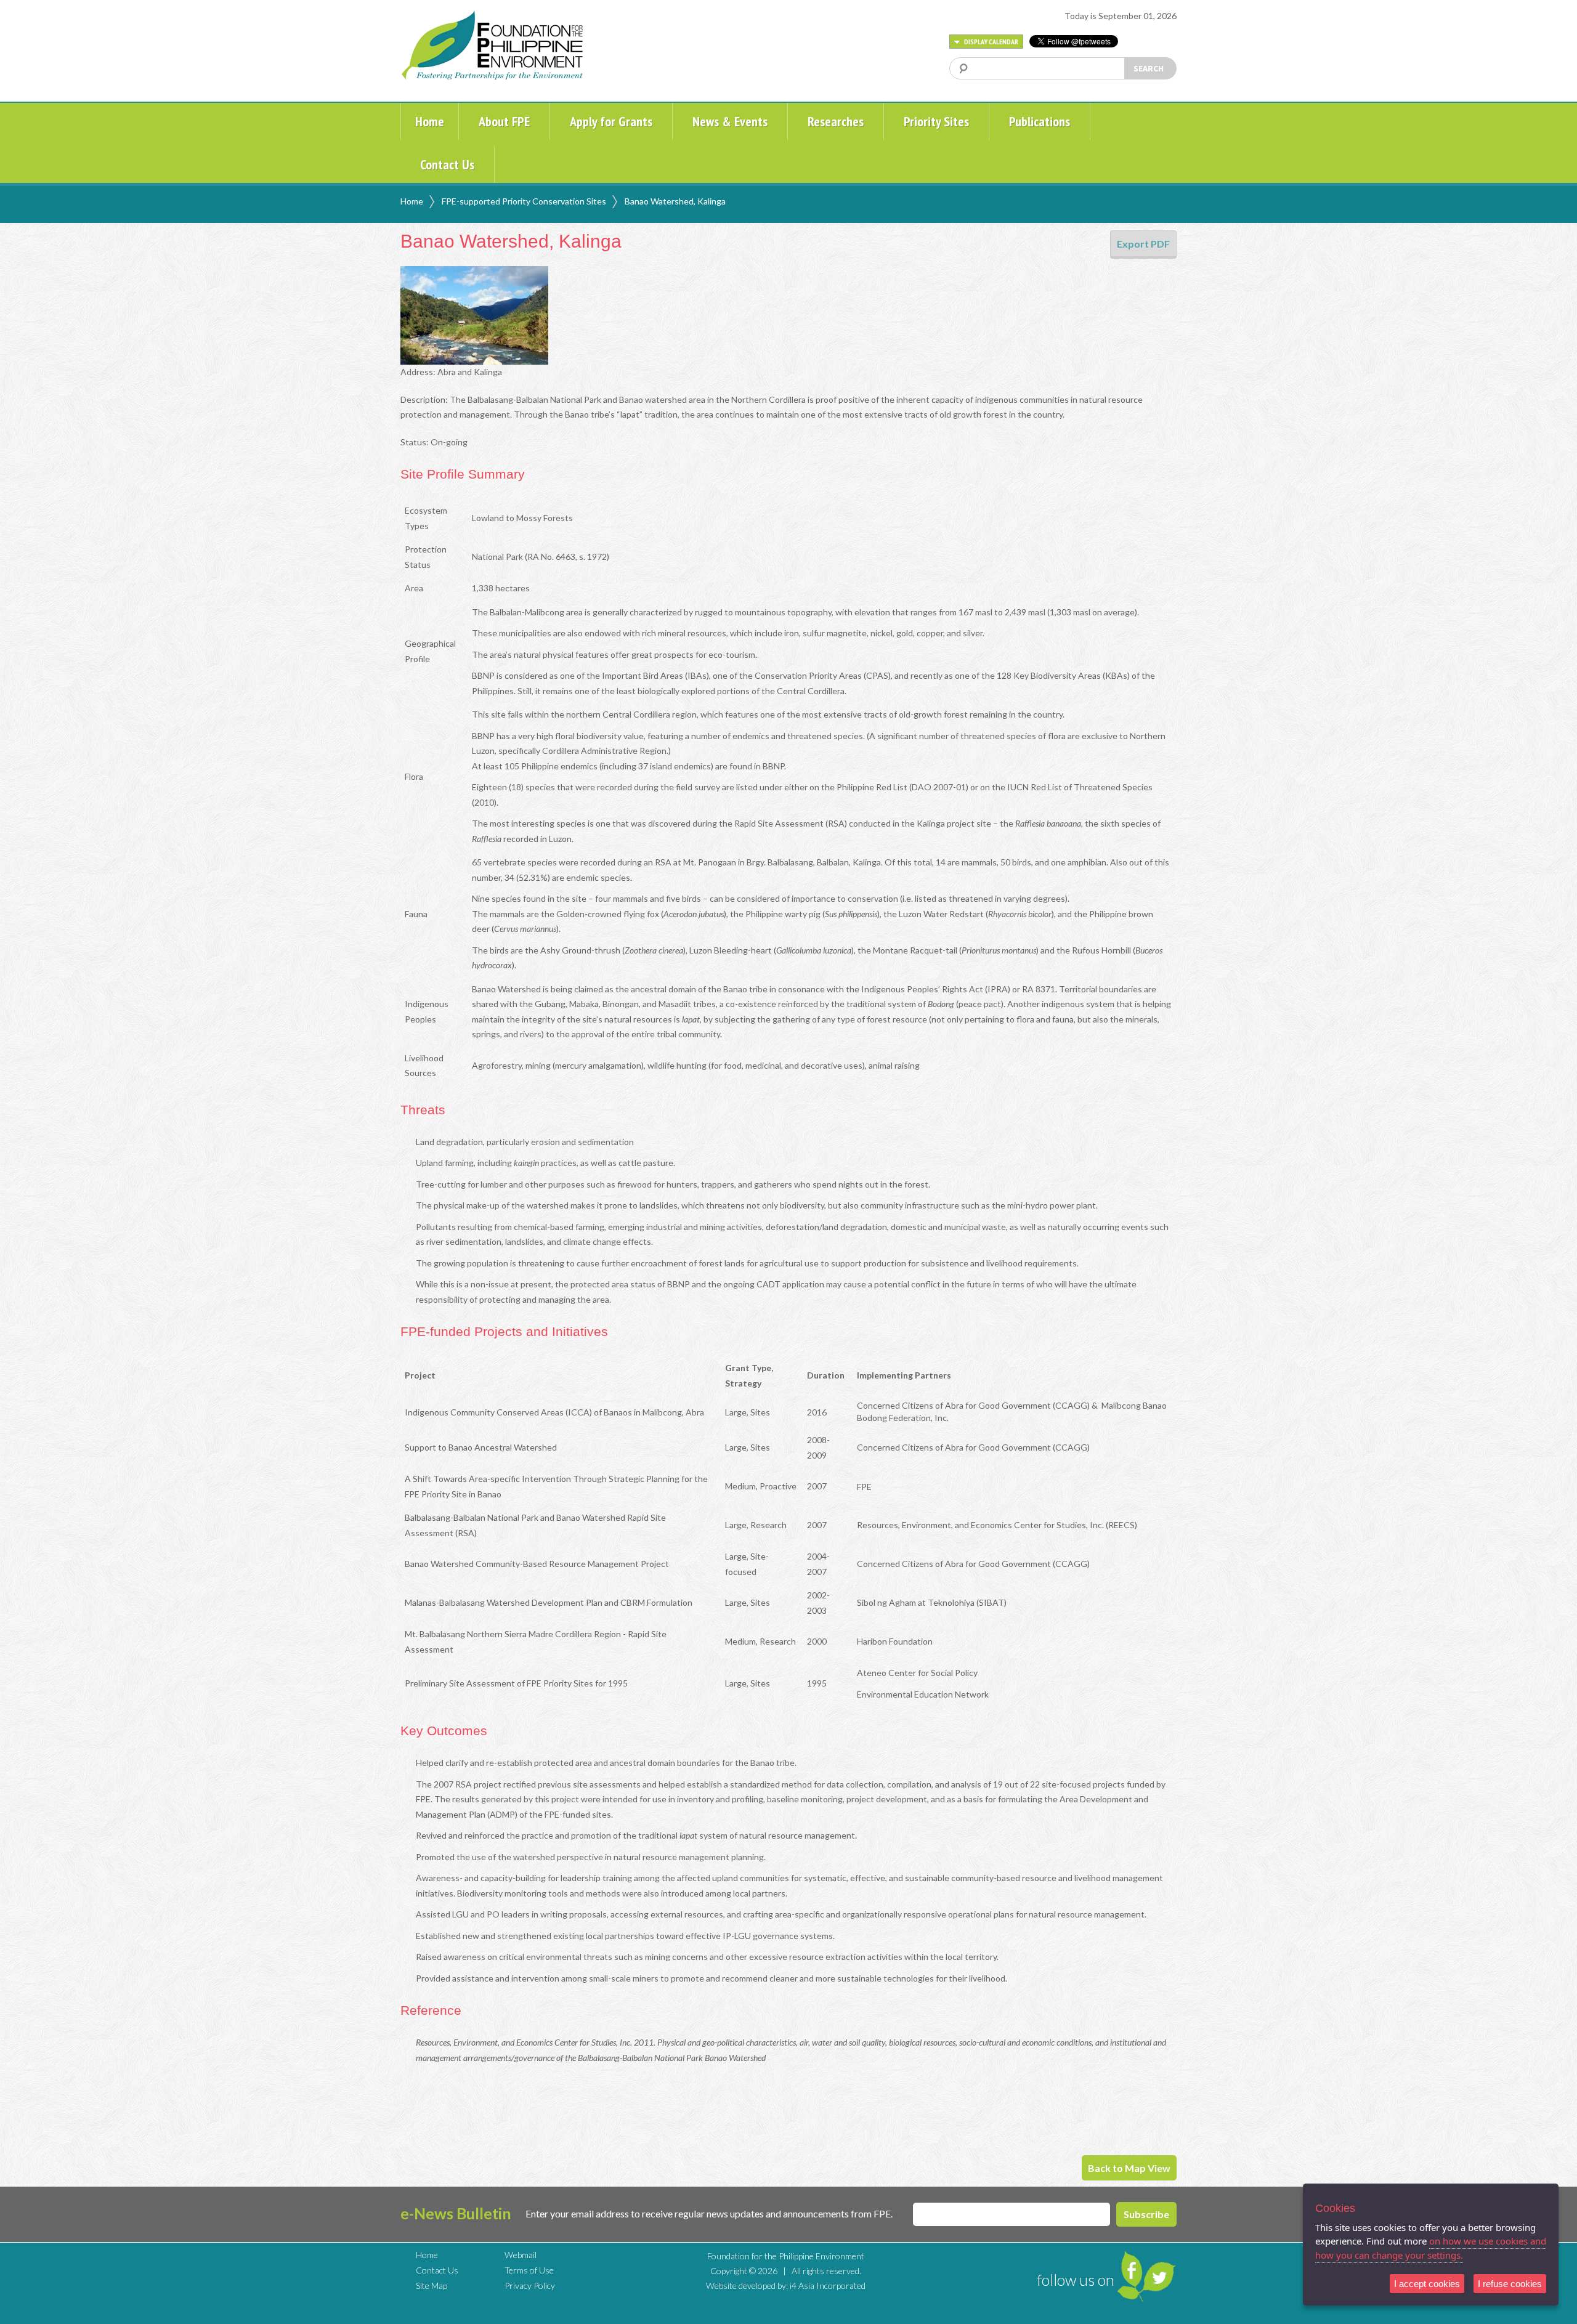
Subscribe (1146, 2214)
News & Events (730, 121)
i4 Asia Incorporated (828, 2286)
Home (430, 121)
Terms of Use (529, 2270)
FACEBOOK (1130, 2270)
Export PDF (1143, 244)
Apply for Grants (611, 121)
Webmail (521, 2255)
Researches (836, 121)
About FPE (504, 121)
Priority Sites (936, 121)
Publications (1040, 121)
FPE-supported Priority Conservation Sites (524, 201)
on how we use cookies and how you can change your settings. (1431, 2248)
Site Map (432, 2286)
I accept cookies (1427, 2284)
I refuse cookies (1510, 2284)
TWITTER (1160, 2277)
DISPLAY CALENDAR (991, 42)
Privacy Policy (530, 2286)
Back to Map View (1129, 2168)
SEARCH (1149, 68)
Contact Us (447, 164)
